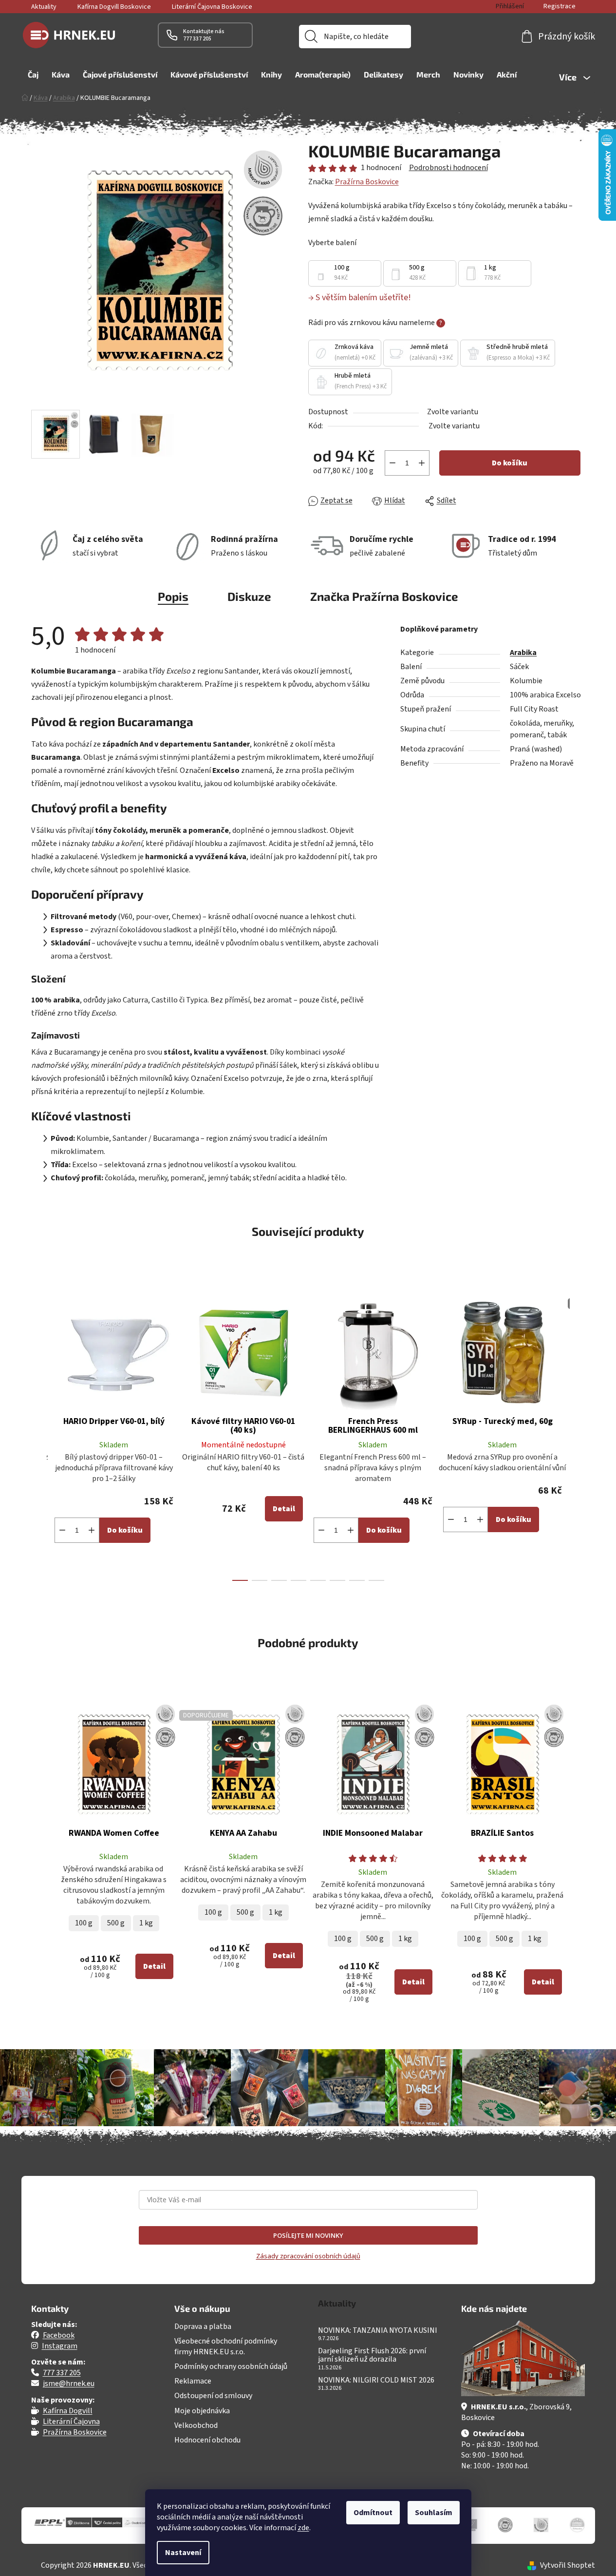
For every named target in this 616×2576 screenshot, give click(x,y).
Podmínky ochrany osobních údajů (231, 2366)
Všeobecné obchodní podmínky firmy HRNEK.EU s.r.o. (226, 2346)
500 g (116, 1923)
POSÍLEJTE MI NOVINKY (308, 2235)
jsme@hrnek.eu (69, 2384)
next (578, 1432)
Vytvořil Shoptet (568, 2565)
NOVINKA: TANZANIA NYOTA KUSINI (378, 2331)
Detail (284, 1509)
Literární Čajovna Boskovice (212, 7)
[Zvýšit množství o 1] (422, 463)
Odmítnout (373, 2513)
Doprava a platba (203, 2326)
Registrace (560, 6)
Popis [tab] (173, 596)
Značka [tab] (384, 596)
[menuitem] (33, 75)
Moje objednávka (202, 2411)
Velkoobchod (196, 2425)
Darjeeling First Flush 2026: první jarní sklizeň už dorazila (372, 2355)
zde (303, 2528)
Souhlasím (434, 2513)
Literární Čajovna (71, 2422)
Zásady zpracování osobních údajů (308, 2256)
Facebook (59, 2335)
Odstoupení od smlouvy (213, 2396)
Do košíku (510, 463)
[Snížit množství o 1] (392, 463)
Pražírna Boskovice (367, 182)
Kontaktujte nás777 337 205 (204, 35)
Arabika (523, 653)
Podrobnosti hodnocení (448, 168)
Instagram (60, 2346)
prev (39, 1432)
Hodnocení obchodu (207, 2440)
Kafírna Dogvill (68, 2411)
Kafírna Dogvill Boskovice (114, 7)
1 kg (146, 1923)
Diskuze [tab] (249, 596)
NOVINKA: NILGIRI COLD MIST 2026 (376, 2381)
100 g (84, 1923)
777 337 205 (62, 2373)
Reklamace (193, 2381)
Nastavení (183, 2553)
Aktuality (44, 7)
